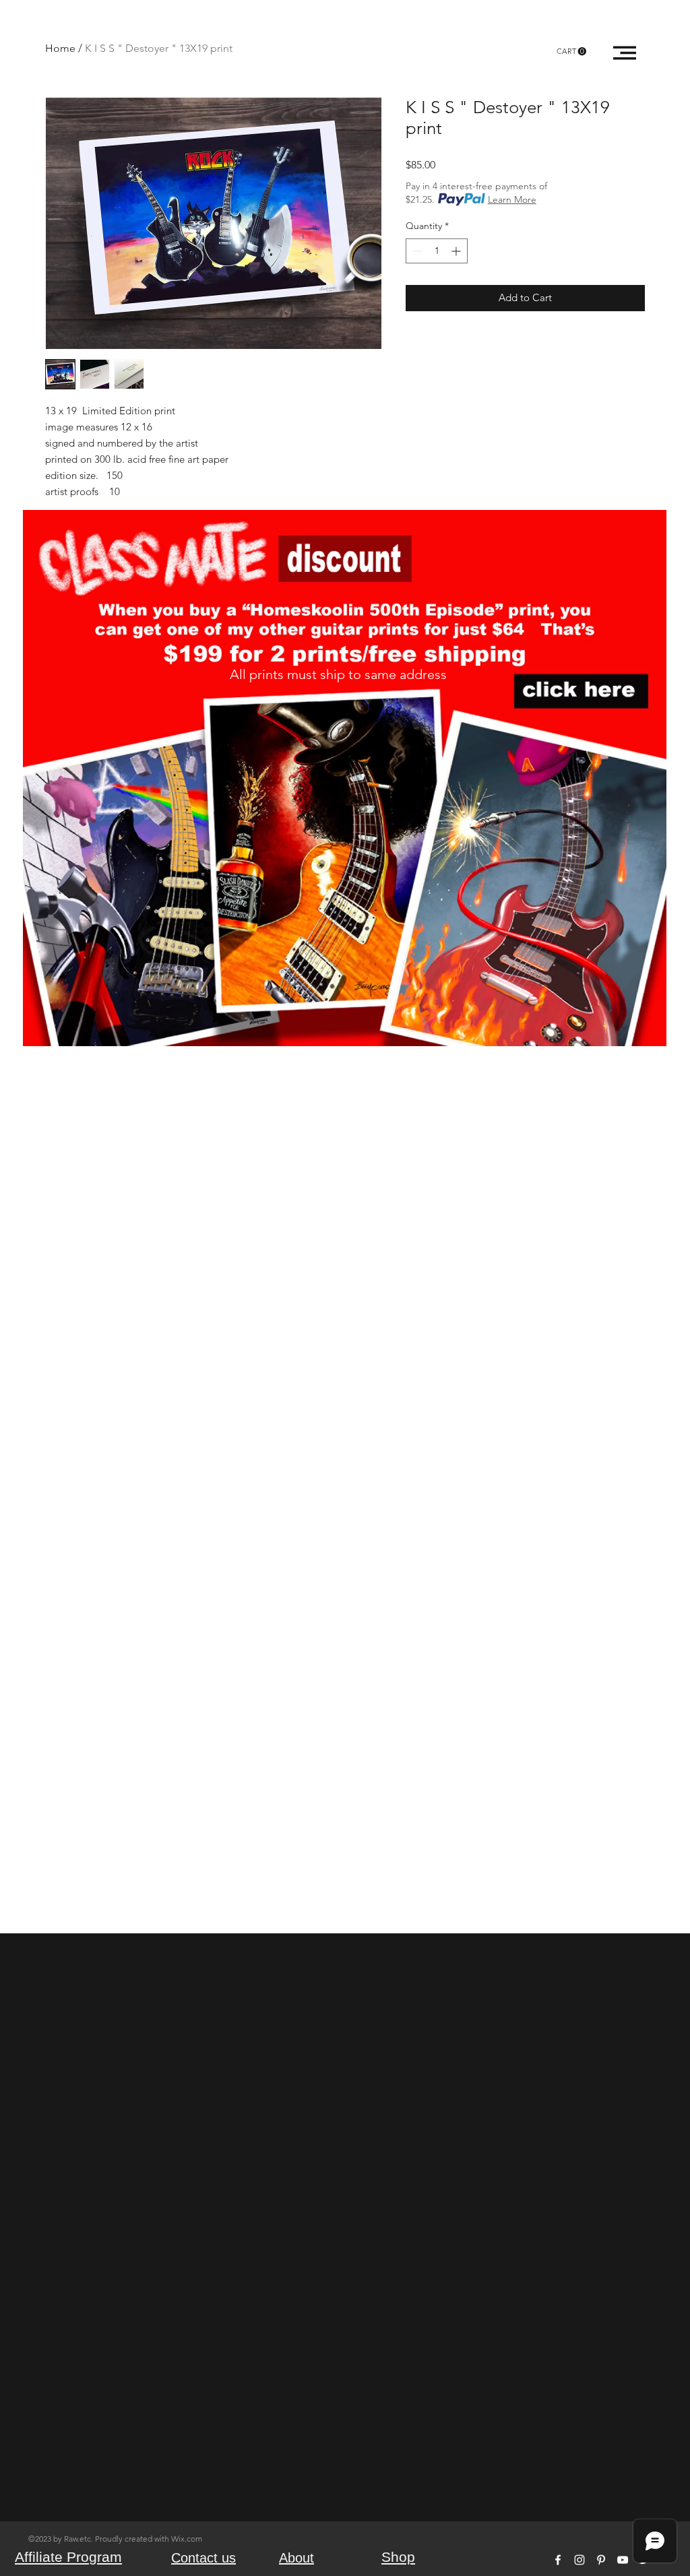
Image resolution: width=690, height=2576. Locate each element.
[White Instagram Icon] (579, 2560)
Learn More (512, 199)
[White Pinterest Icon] (601, 2560)
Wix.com (187, 2539)
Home (60, 48)
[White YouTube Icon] (623, 2560)
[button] (571, 52)
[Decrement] (416, 251)
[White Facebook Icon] (558, 2560)
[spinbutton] (437, 251)
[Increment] (457, 251)
